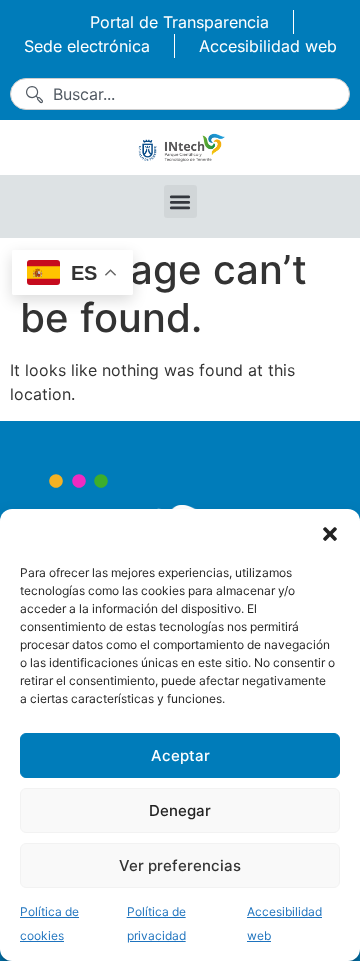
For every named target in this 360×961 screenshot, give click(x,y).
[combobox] (180, 94)
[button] (330, 534)
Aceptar (180, 755)
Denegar (180, 810)
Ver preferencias (180, 865)
